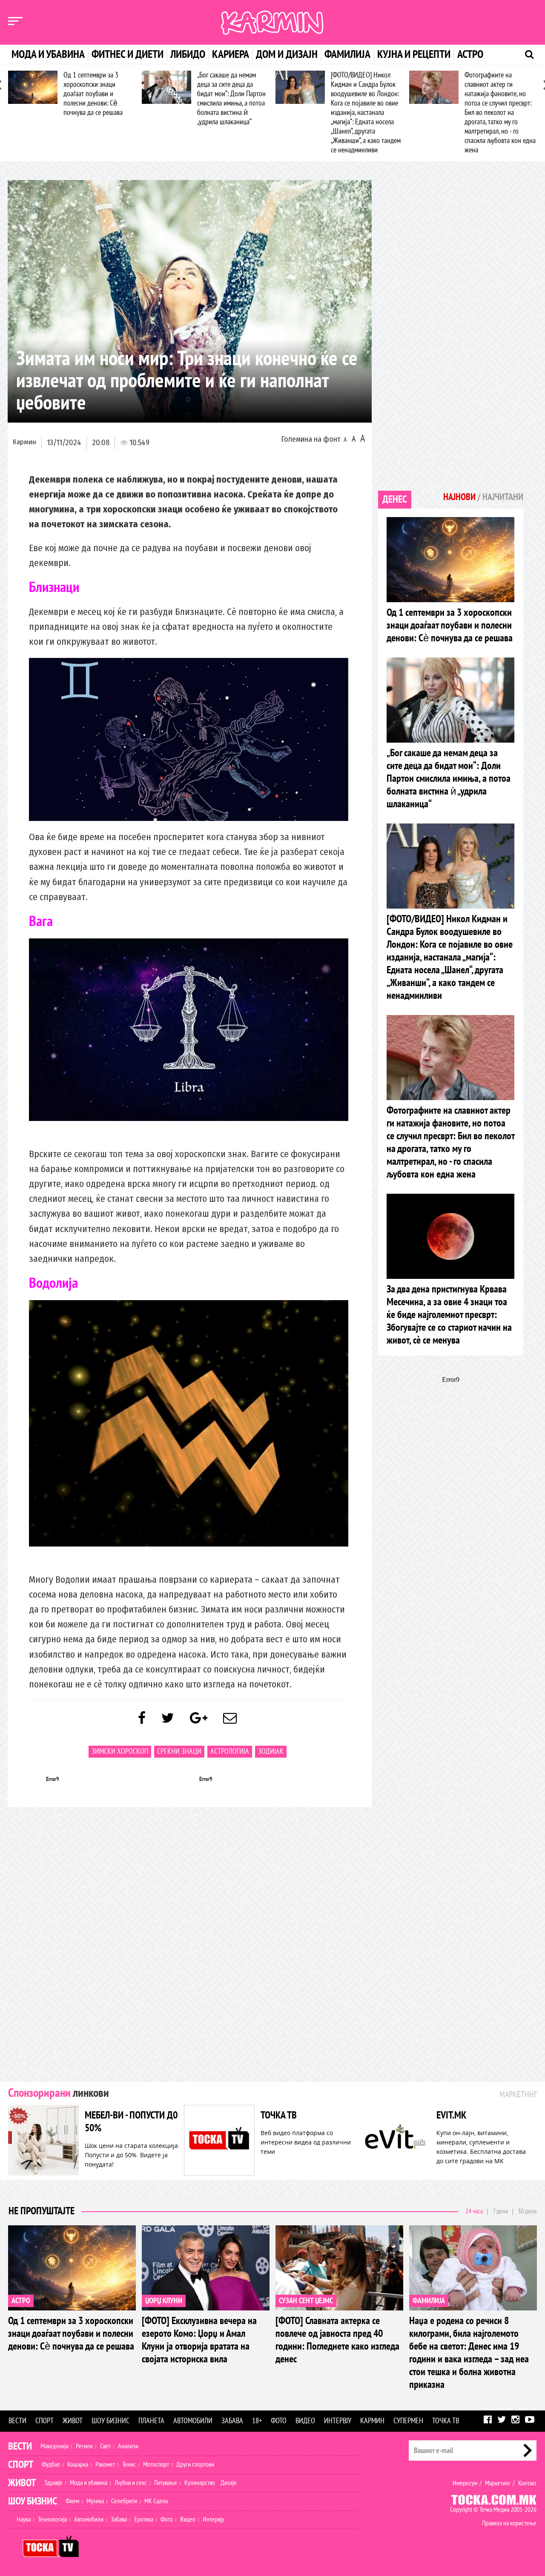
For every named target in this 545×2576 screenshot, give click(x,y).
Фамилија (347, 54)
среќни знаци (179, 1751)
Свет (105, 2446)
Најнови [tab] (459, 497)
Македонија (54, 2446)
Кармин (24, 442)
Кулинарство (200, 2483)
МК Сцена (156, 2501)
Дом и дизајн (287, 54)
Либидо (188, 54)
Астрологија (230, 1751)
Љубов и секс (131, 2483)
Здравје (53, 2483)
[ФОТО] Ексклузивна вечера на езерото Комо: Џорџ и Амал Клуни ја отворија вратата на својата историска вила (199, 2340)
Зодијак (271, 1751)
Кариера (231, 54)
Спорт (44, 2421)
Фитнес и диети (128, 54)
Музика (95, 2501)
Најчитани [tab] (503, 497)
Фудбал (51, 2464)
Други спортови (195, 2464)
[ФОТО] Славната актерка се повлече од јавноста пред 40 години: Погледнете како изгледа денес (337, 2340)
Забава (232, 2421)
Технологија (52, 2519)
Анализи (128, 2446)
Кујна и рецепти (414, 54)
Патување (166, 2483)
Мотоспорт (156, 2464)
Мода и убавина (48, 54)
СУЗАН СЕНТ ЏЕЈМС (306, 2301)
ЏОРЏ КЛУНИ (164, 2301)
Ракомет (105, 2464)
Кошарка (78, 2464)
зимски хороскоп (120, 1751)
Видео (305, 2421)
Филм (72, 2501)
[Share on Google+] (199, 1718)
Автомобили (193, 2421)
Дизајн (229, 2483)
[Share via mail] (230, 1718)
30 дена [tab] (527, 2211)
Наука (24, 2519)
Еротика (144, 2519)
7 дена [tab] (500, 2211)
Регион (84, 2446)
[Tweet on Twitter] (168, 1718)
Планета (151, 2421)
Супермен (408, 2421)
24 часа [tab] (474, 2211)
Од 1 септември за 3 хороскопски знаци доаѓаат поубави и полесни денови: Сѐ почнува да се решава (93, 94)
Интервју (338, 2421)
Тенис (129, 2464)
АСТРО (21, 2301)
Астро (470, 54)
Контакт (527, 2483)
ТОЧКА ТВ (279, 2115)
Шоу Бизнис (33, 2501)
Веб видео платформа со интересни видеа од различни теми (306, 2142)
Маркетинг (498, 2483)
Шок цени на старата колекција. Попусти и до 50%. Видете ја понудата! (132, 2155)
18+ (257, 2421)
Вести (17, 2421)
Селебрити (124, 2501)
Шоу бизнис (110, 2421)
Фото (279, 2421)
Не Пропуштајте (42, 2211)
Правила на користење (509, 2523)
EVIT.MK (451, 2115)
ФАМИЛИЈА (429, 2301)
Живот (73, 2421)
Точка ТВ (446, 2421)
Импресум (465, 2483)
